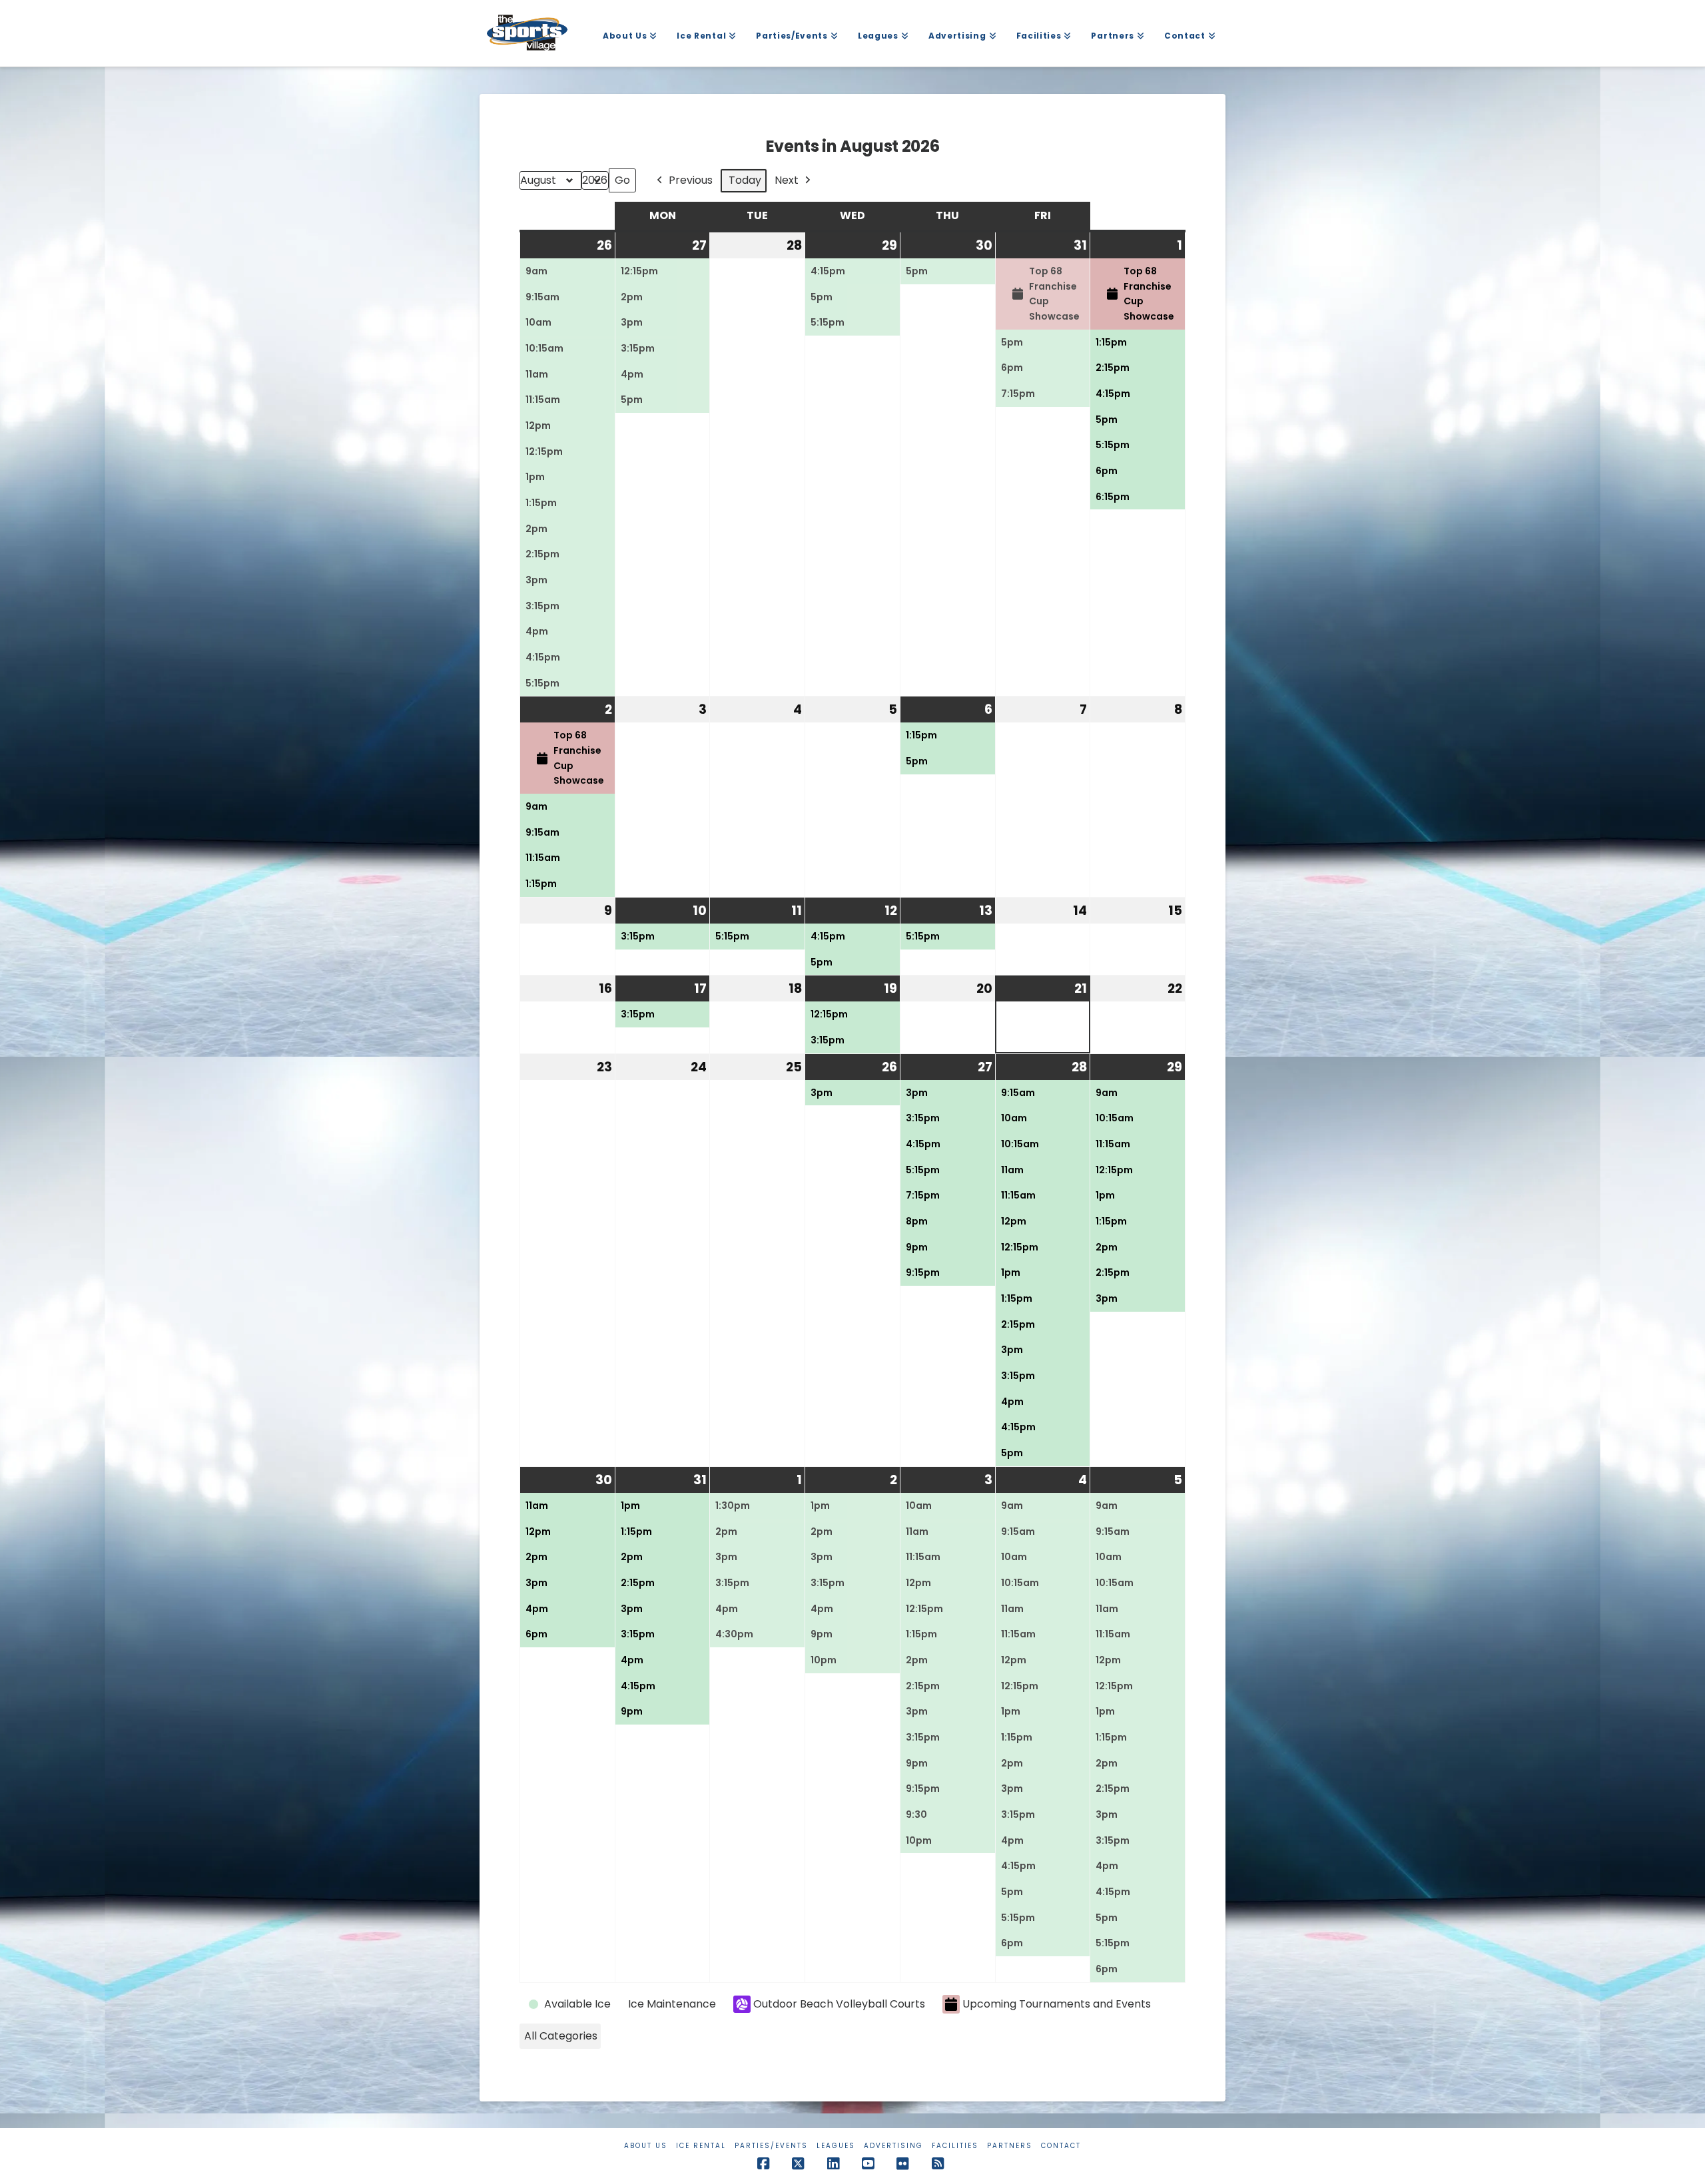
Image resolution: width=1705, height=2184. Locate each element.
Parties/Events (771, 2146)
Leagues (836, 2146)
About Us (646, 2146)
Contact (1061, 2146)
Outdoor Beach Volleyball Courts (839, 2004)
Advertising (893, 2146)
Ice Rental (701, 2146)
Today (745, 180)
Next (787, 180)
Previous (691, 180)
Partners (1010, 2146)
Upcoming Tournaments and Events (1057, 2004)
